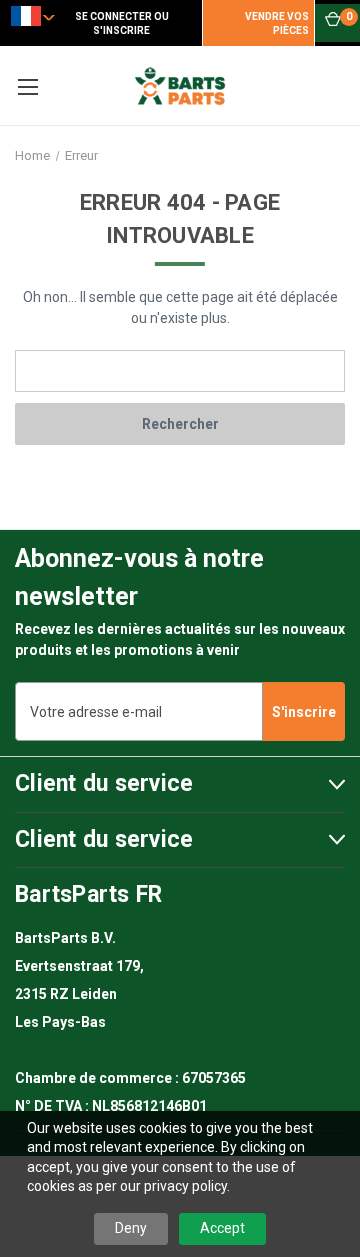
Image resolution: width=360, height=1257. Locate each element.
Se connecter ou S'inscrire (122, 23)
